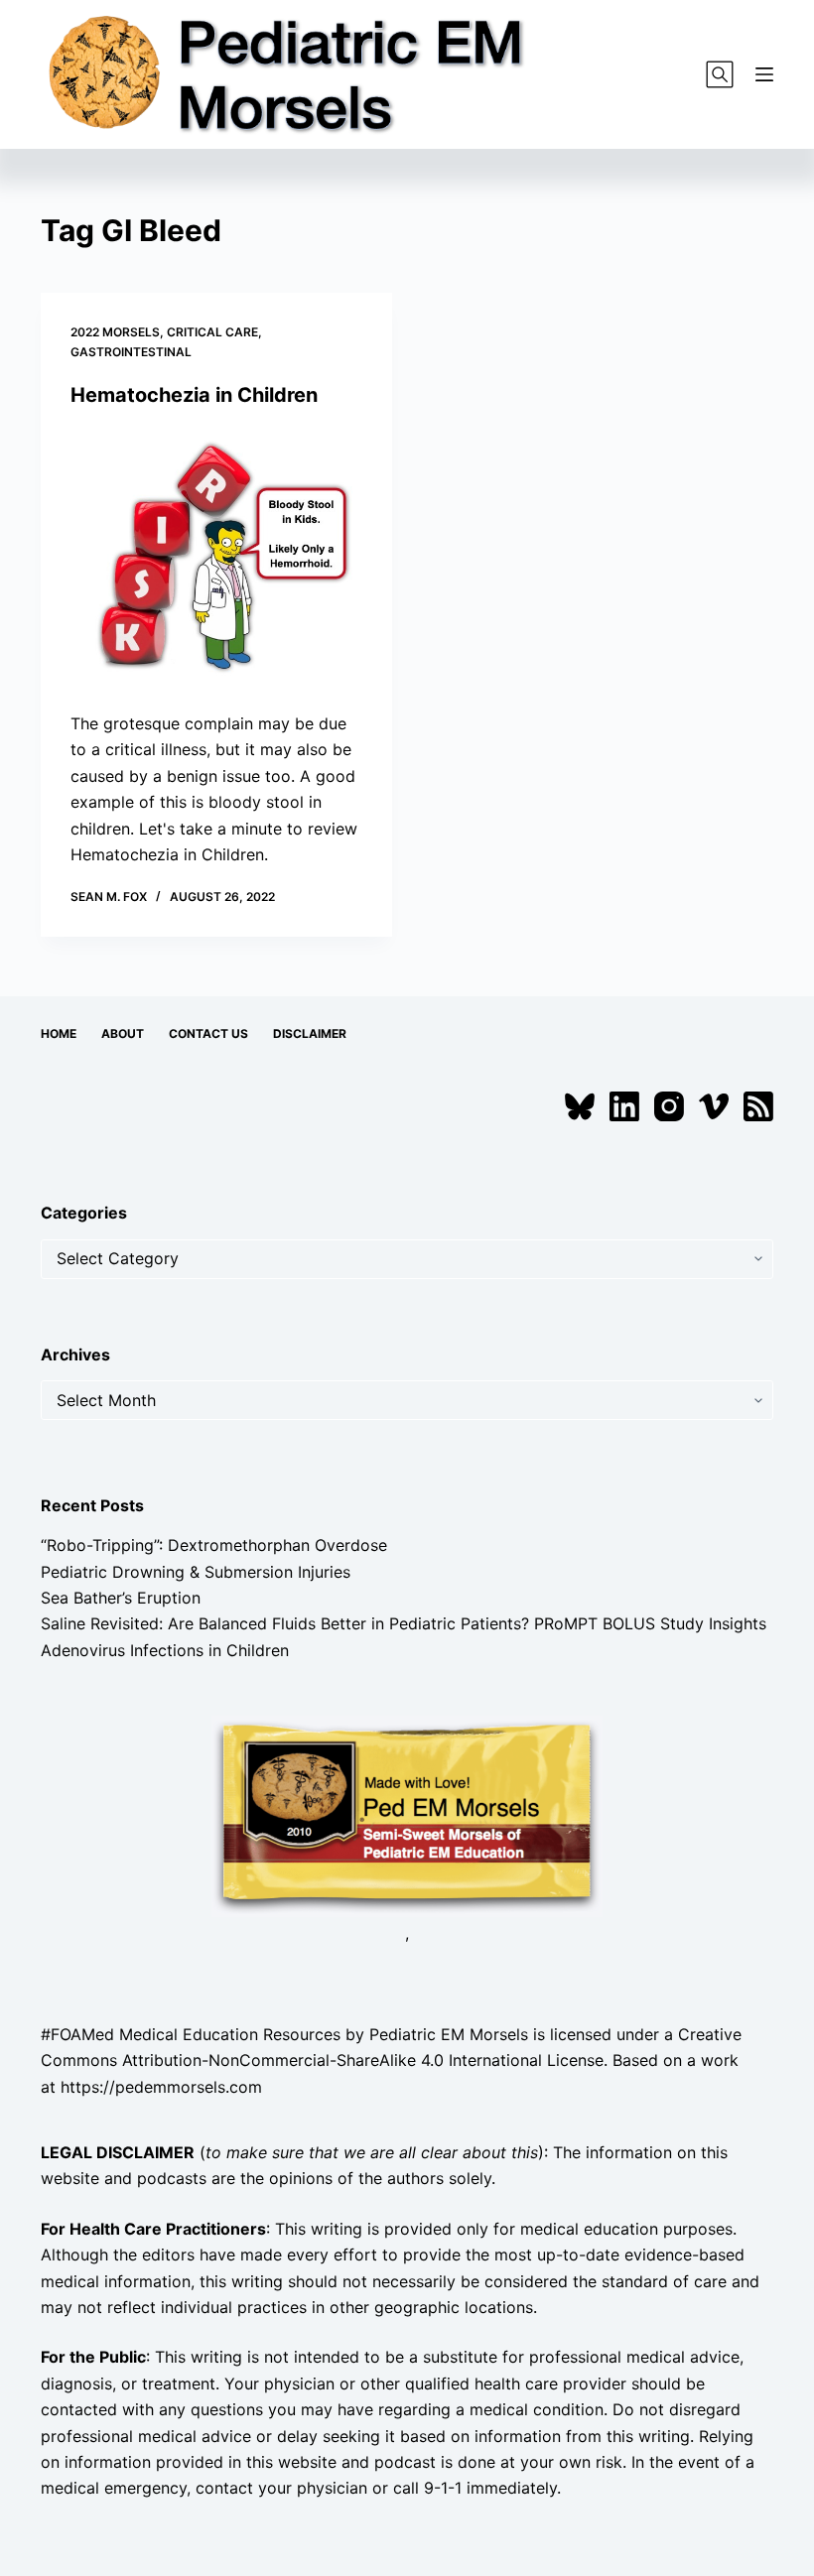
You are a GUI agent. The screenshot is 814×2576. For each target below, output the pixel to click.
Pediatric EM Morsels (449, 2034)
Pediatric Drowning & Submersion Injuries (196, 1572)
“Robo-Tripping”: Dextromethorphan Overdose (214, 1545)
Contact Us (208, 1033)
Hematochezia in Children (194, 395)
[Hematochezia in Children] (216, 560)
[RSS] (758, 1106)
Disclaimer (310, 1033)
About (123, 1033)
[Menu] (764, 74)
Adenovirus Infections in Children (165, 1650)
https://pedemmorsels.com (161, 2087)
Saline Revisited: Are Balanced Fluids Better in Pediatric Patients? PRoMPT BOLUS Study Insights (404, 1623)
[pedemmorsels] (407, 1815)
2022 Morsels (115, 332)
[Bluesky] (580, 1106)
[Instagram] (669, 1106)
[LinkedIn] (624, 1106)
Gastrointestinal (131, 352)
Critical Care (212, 332)
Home (59, 1033)
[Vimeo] (714, 1106)
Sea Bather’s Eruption (121, 1598)
